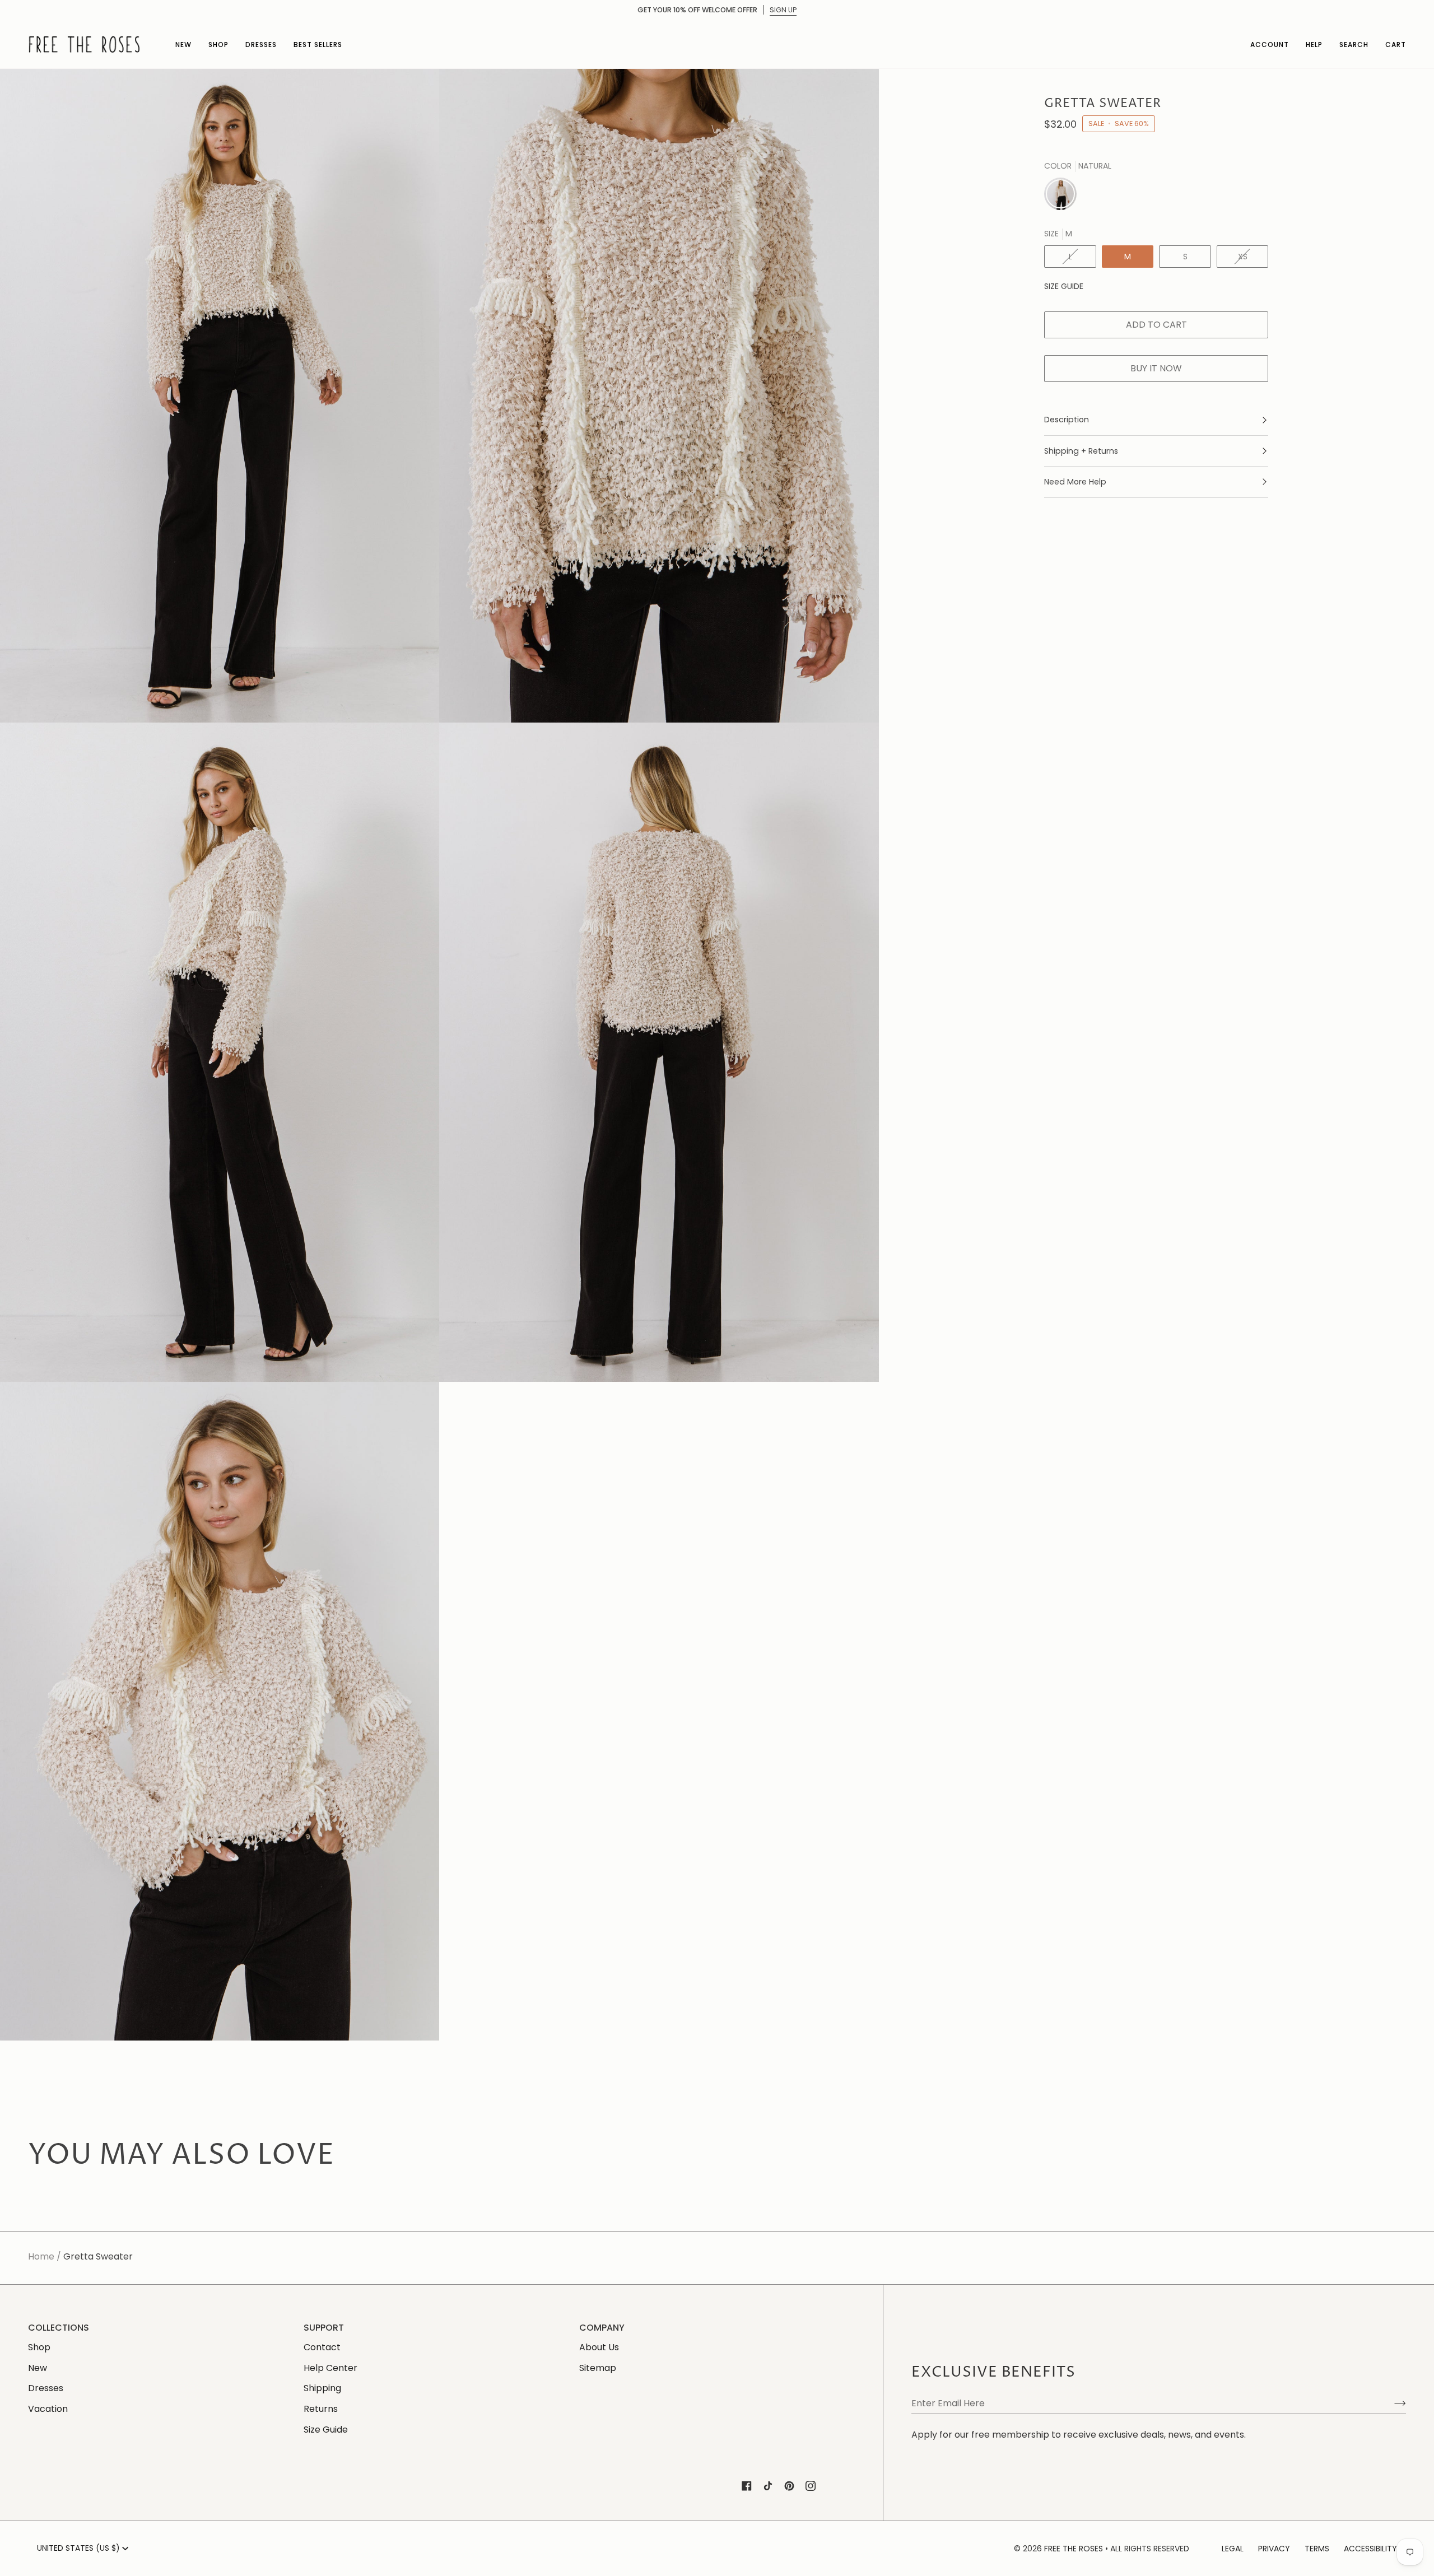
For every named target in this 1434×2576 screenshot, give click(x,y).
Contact (322, 2347)
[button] (183, 44)
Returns (321, 2409)
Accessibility (1370, 2549)
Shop (39, 2347)
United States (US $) (78, 2548)
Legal (1233, 2549)
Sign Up (783, 10)
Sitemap (598, 2368)
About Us (599, 2347)
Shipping (322, 2388)
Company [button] (602, 2328)
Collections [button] (59, 2328)
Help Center (330, 2368)
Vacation (48, 2409)
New (38, 2368)
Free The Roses (1074, 2549)
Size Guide (1064, 286)
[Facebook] (747, 2486)
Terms (1317, 2549)
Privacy (1274, 2549)
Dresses (46, 2388)
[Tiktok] (768, 2486)
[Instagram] (811, 2486)
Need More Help (1075, 482)
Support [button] (324, 2328)
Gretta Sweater (98, 2256)
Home (41, 2256)
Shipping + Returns (1081, 451)
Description (1067, 420)
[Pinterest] (789, 2486)
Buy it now (1156, 368)
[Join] (1391, 2403)
